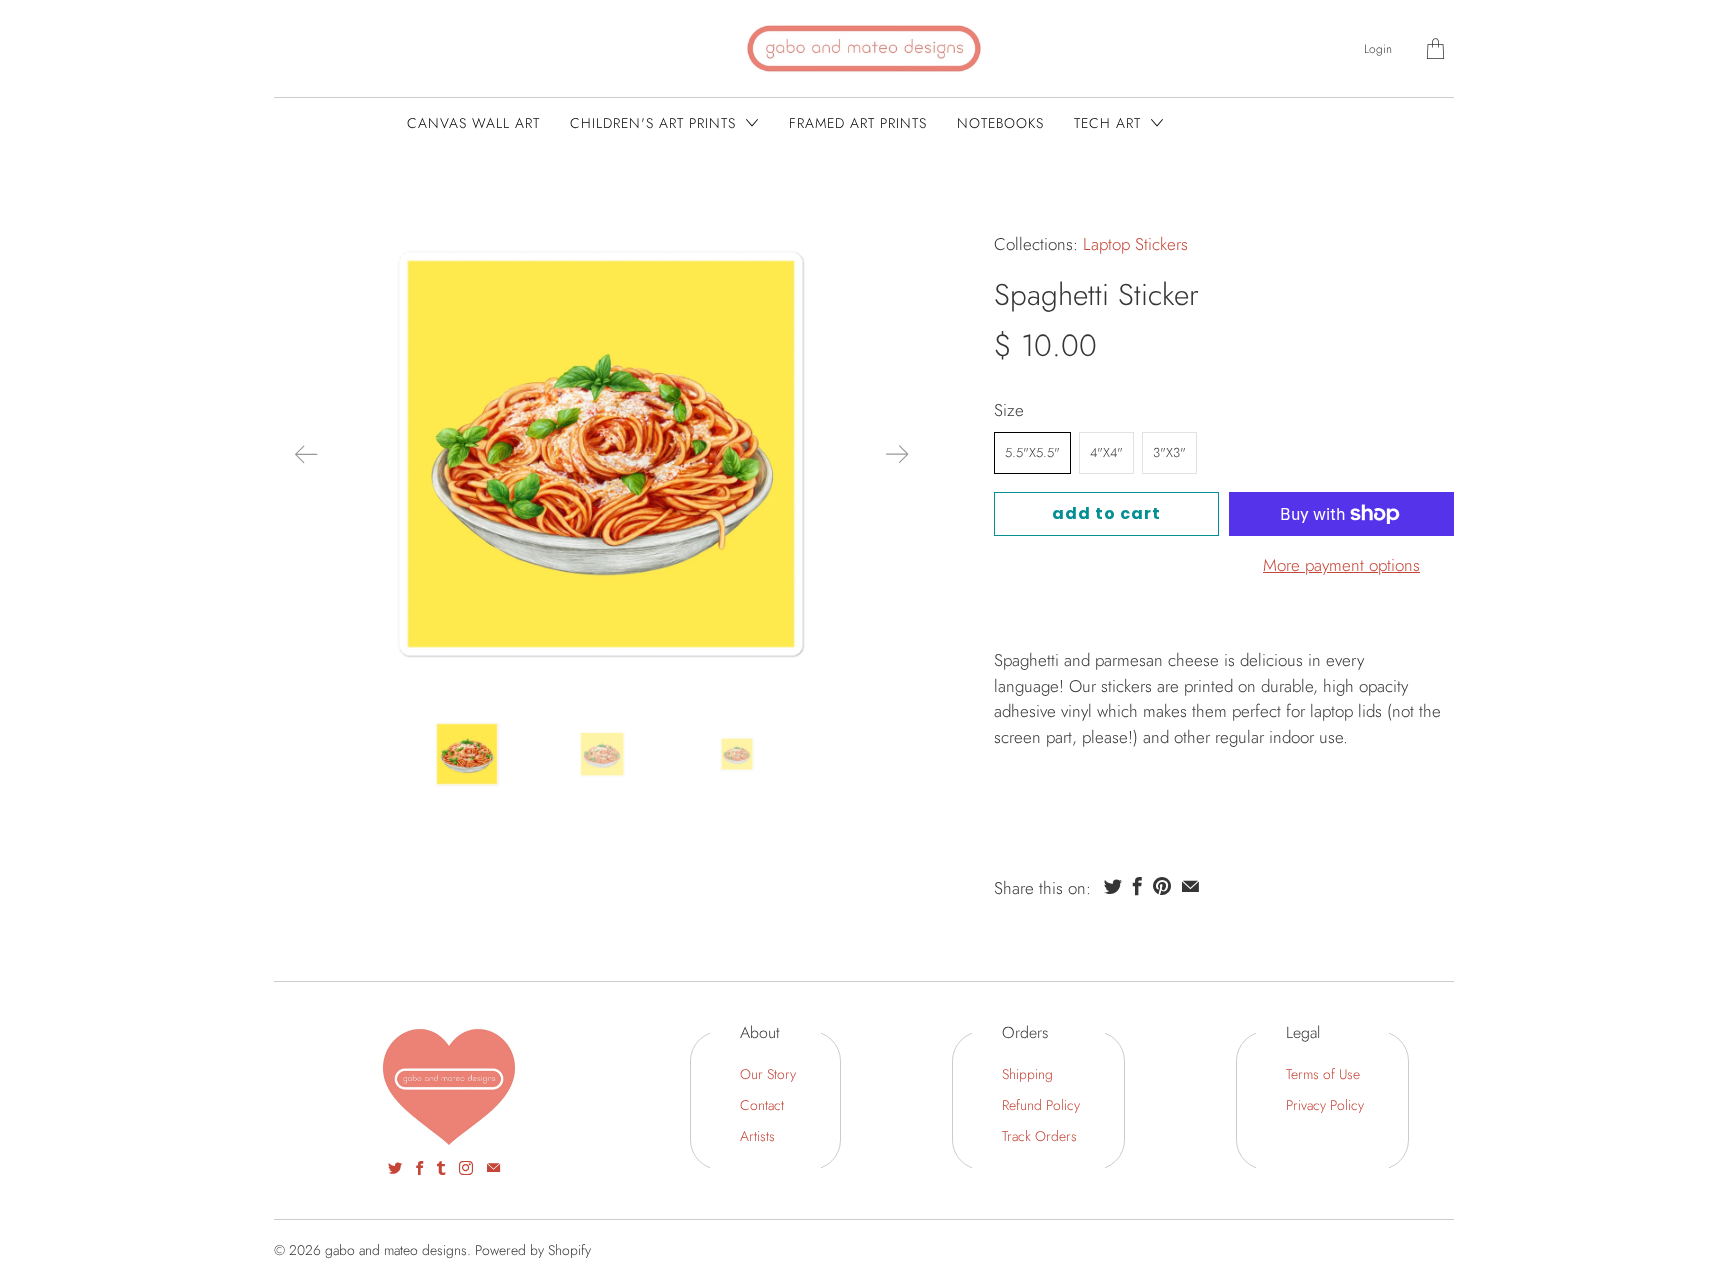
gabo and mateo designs (396, 1250)
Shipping (1027, 1074)
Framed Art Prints (858, 123)
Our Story (768, 1074)
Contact (762, 1105)
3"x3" (1169, 452)
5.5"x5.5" (1032, 452)
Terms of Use (1323, 1074)
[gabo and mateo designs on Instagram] (466, 1168)
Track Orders (1039, 1136)
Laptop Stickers (1135, 244)
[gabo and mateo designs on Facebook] (419, 1168)
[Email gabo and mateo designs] (493, 1168)
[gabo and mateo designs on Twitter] (395, 1168)
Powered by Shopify (533, 1250)
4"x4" (1106, 452)
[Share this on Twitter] (1113, 886)
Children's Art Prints (655, 123)
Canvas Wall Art (473, 123)
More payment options (1341, 565)
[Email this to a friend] (1190, 886)
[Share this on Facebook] (1137, 886)
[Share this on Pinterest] (1162, 886)
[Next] (897, 454)
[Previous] (306, 454)
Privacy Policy (1325, 1105)
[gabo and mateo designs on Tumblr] (441, 1168)
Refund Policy (1041, 1105)
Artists (757, 1136)
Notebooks (1000, 123)
